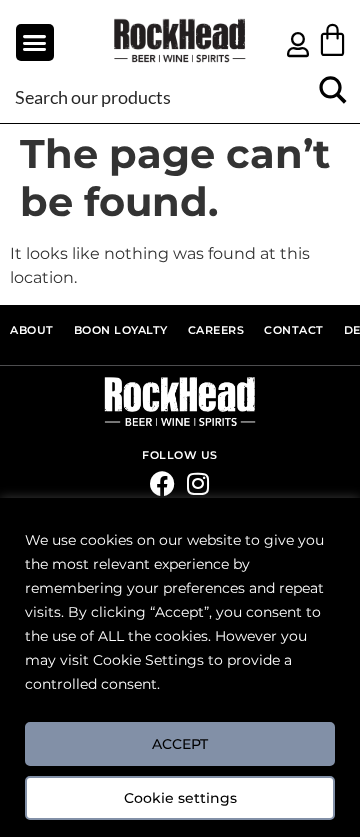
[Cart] (332, 39)
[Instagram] (197, 483)
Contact (294, 330)
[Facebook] (162, 483)
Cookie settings (180, 798)
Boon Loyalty (121, 330)
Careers (216, 330)
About (32, 330)
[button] (35, 43)
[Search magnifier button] (332, 96)
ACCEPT (180, 744)
